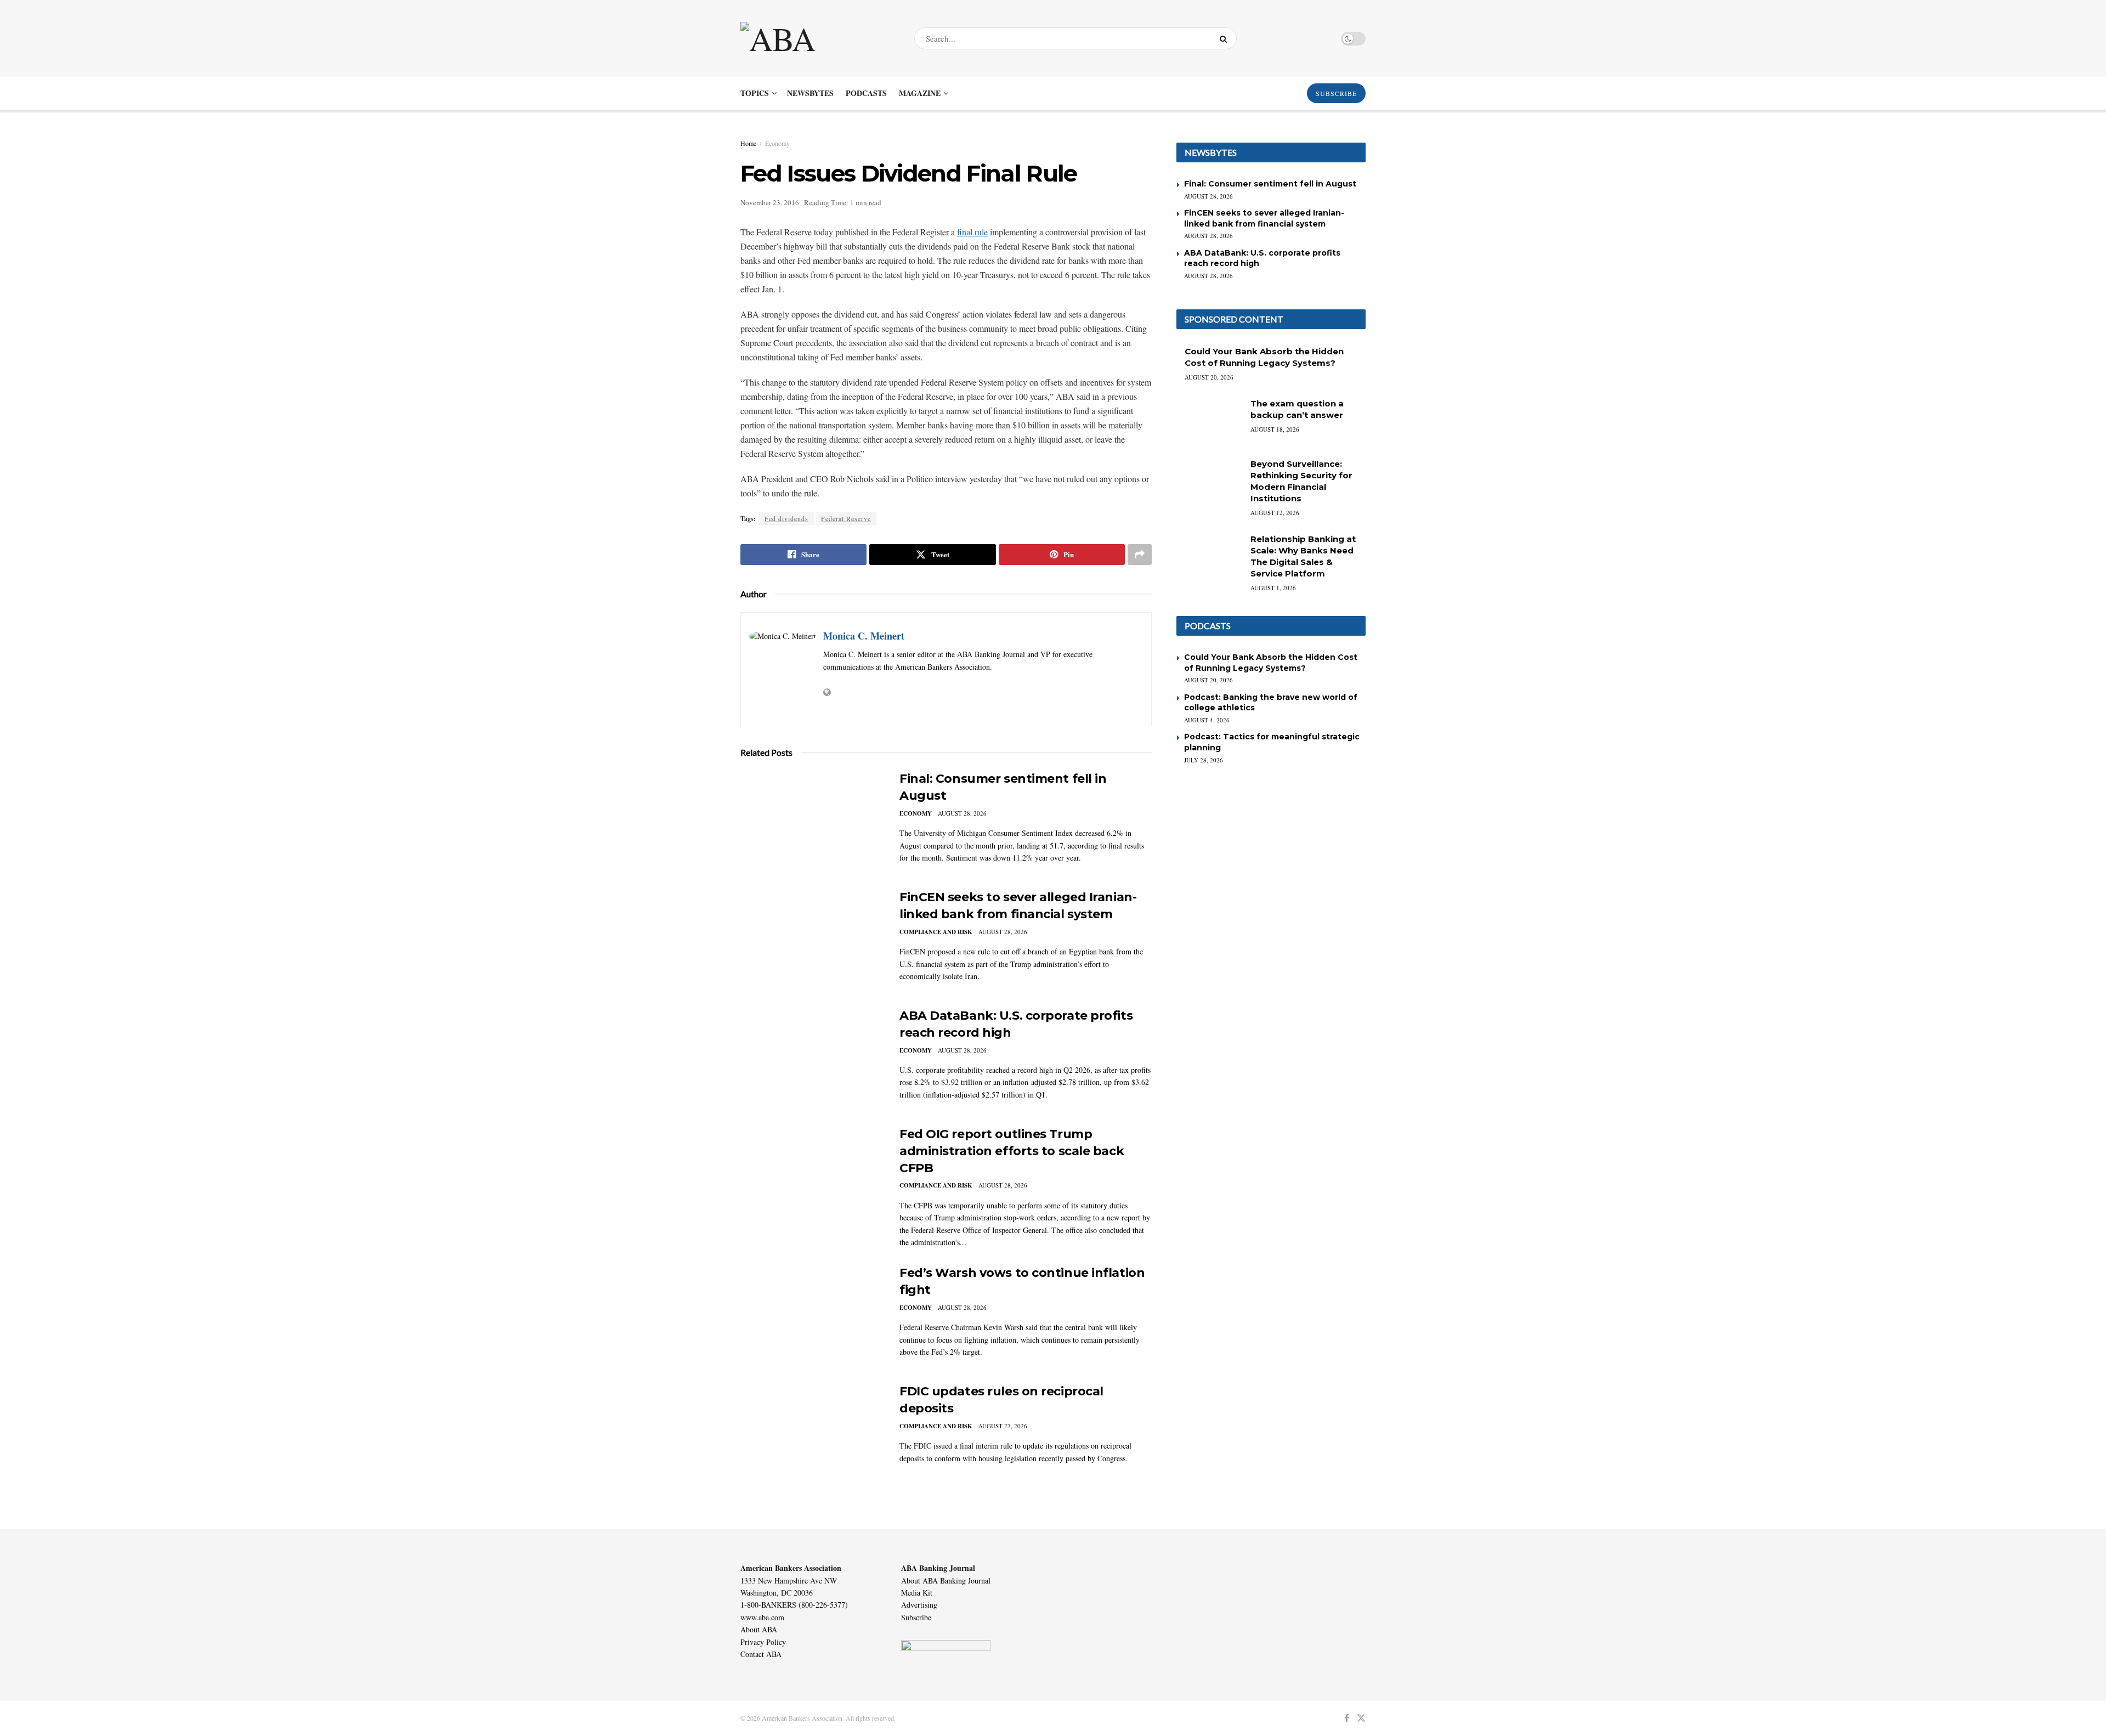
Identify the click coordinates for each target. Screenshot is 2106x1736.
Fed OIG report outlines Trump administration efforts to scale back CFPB (1012, 1151)
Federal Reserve (846, 518)
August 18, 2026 (1275, 429)
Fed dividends (786, 518)
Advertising (919, 1605)
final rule (972, 232)
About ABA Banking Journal (946, 1581)
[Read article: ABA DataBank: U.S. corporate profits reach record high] (812, 1059)
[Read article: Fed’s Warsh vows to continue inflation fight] (812, 1316)
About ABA (759, 1629)
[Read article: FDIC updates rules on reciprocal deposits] (812, 1434)
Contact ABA (761, 1654)
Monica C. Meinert (864, 636)
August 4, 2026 (1207, 720)
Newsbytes (810, 93)
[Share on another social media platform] (1140, 555)
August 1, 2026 (1273, 588)
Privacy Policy (763, 1642)
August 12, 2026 (1275, 513)
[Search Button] (1225, 38)
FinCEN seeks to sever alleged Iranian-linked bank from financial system (1264, 218)
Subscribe (916, 1617)
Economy (777, 143)
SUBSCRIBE (1336, 93)
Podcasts (866, 93)
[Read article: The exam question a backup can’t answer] (1209, 421)
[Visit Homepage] (818, 38)
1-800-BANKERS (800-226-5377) (794, 1605)
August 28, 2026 (962, 813)
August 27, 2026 (1003, 1426)
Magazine (920, 93)
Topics (755, 93)
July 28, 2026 (1204, 760)
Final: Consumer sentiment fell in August (1270, 184)
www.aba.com (762, 1617)
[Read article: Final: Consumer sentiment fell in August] (812, 822)
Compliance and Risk (936, 932)
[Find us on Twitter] (1361, 1718)
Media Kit (917, 1593)
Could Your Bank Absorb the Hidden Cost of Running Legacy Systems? (1271, 663)
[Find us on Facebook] (1347, 1718)
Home (748, 143)
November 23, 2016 (770, 202)
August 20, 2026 (1209, 377)
